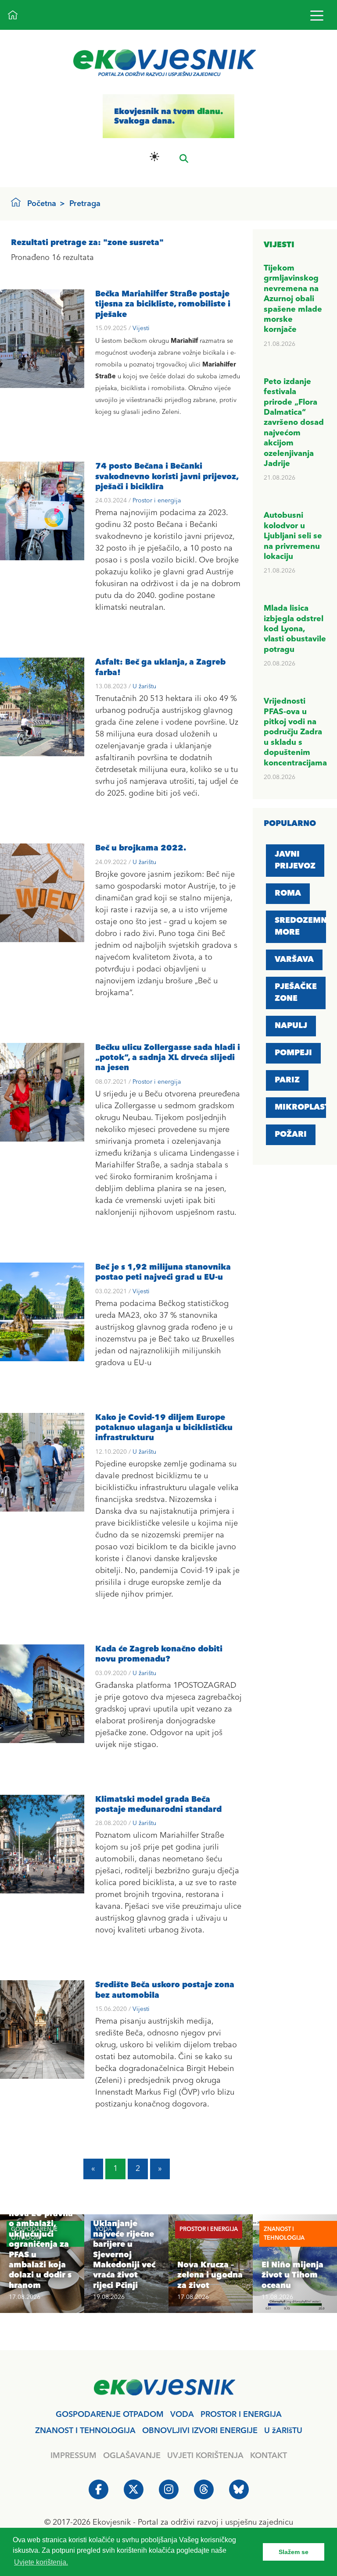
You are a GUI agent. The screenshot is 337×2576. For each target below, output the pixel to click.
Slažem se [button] (294, 2552)
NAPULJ (291, 1026)
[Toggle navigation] (317, 15)
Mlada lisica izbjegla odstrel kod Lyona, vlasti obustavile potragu (295, 629)
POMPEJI (293, 1053)
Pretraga (85, 204)
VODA (182, 2415)
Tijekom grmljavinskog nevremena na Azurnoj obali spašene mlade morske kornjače (293, 299)
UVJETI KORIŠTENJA (205, 2456)
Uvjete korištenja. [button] (41, 2562)
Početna (42, 204)
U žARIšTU (283, 2431)
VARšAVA (294, 960)
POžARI (291, 1135)
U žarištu (144, 687)
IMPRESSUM (73, 2456)
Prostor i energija (157, 501)
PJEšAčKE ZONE (296, 993)
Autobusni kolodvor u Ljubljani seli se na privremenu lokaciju (293, 536)
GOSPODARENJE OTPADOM (110, 2415)
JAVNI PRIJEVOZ (295, 860)
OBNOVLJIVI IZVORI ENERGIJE (200, 2431)
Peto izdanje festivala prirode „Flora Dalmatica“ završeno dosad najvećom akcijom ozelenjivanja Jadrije (294, 423)
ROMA (288, 893)
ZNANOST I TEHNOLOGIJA (85, 2431)
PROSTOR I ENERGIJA (241, 2415)
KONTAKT (269, 2456)
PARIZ (287, 1080)
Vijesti (141, 328)
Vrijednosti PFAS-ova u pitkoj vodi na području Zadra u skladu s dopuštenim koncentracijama (295, 732)
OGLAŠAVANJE (132, 2456)
